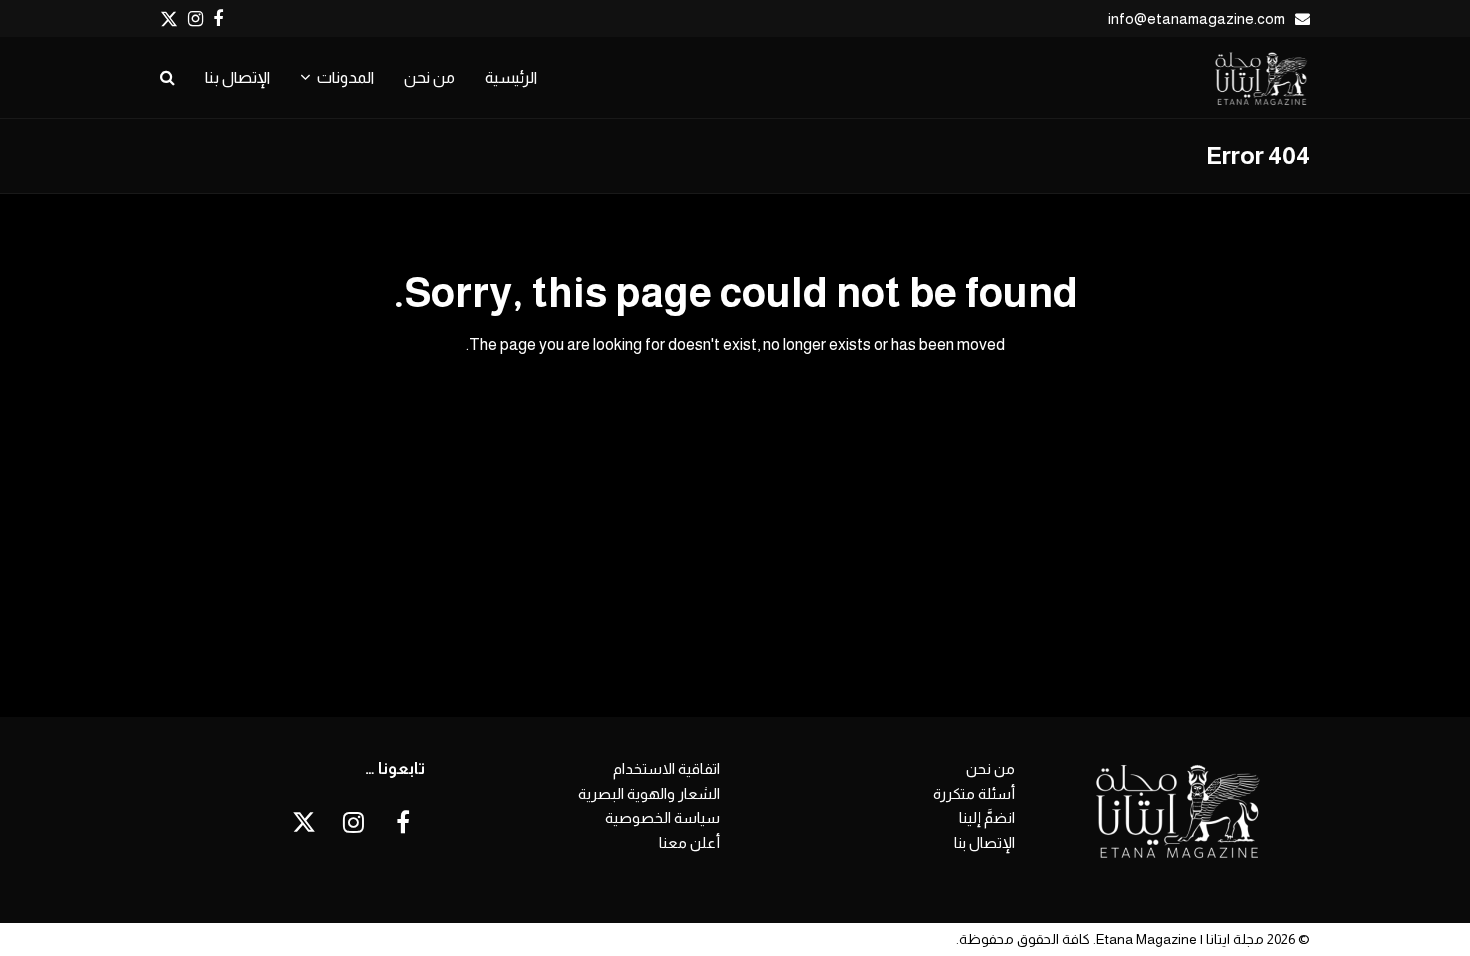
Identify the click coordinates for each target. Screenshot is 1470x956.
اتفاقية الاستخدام (666, 768)
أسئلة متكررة (974, 793)
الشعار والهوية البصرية (649, 793)
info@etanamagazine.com (1196, 18)
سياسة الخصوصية (662, 817)
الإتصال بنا (984, 842)
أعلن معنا (689, 842)
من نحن (990, 768)
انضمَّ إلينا (987, 817)
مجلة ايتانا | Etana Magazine (1180, 939)
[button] (167, 78)
